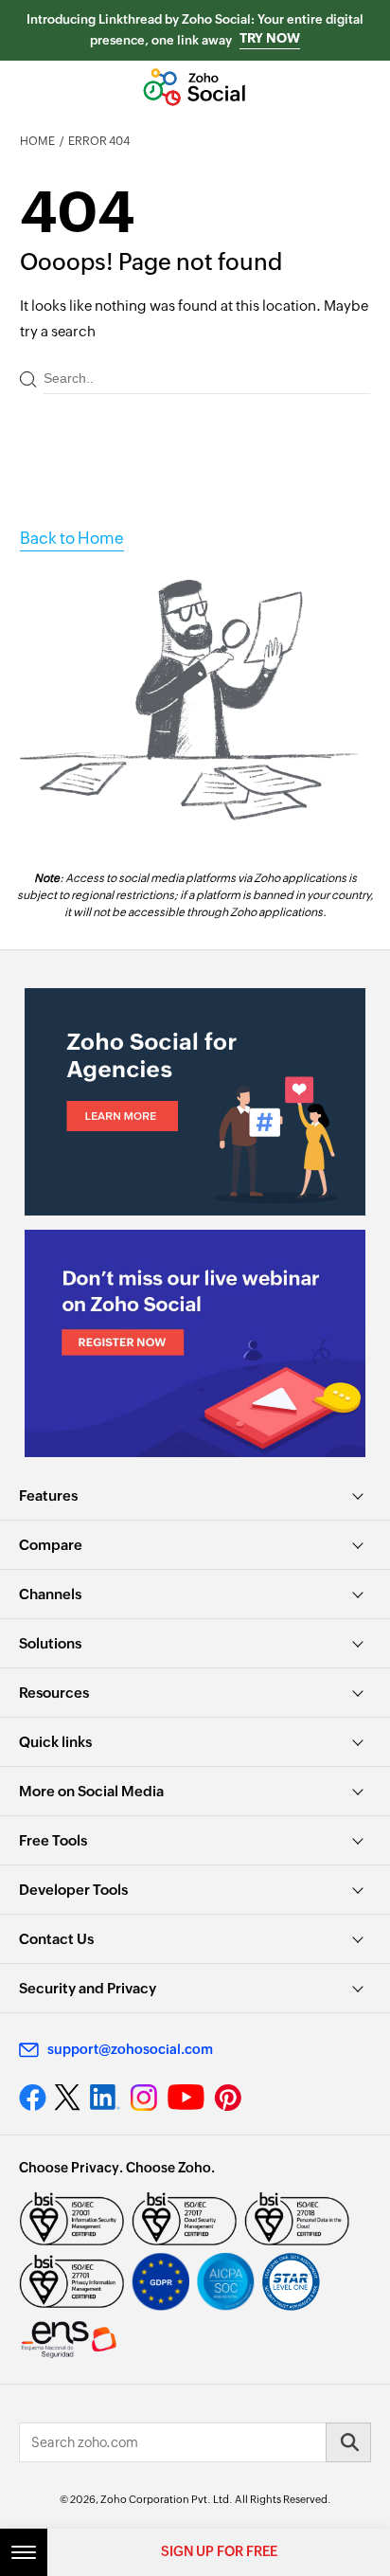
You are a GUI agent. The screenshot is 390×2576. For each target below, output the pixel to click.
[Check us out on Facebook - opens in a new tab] (33, 2098)
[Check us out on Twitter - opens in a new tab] (68, 2098)
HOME (37, 141)
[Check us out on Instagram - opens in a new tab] (144, 2098)
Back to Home (72, 538)
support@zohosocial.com (130, 2049)
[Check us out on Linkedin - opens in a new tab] (105, 2098)
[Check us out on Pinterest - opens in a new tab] (228, 2098)
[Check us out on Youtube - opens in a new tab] (186, 2098)
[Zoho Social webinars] (195, 1343)
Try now (270, 38)
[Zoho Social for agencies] (195, 1102)
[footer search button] (348, 2442)
